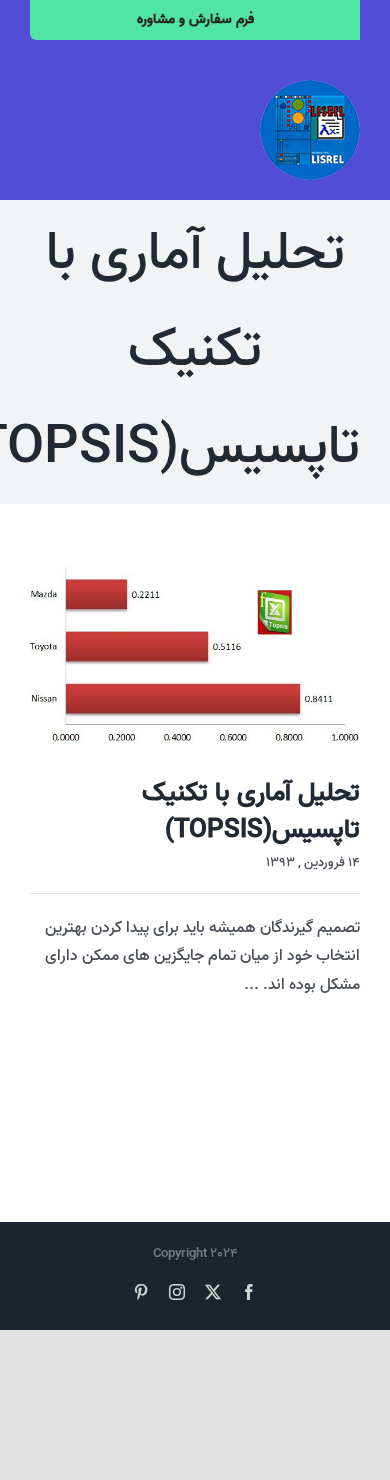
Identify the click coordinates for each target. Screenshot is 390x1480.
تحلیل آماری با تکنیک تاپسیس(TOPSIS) (251, 811)
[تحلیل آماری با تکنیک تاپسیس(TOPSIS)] (195, 655)
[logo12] (310, 88)
